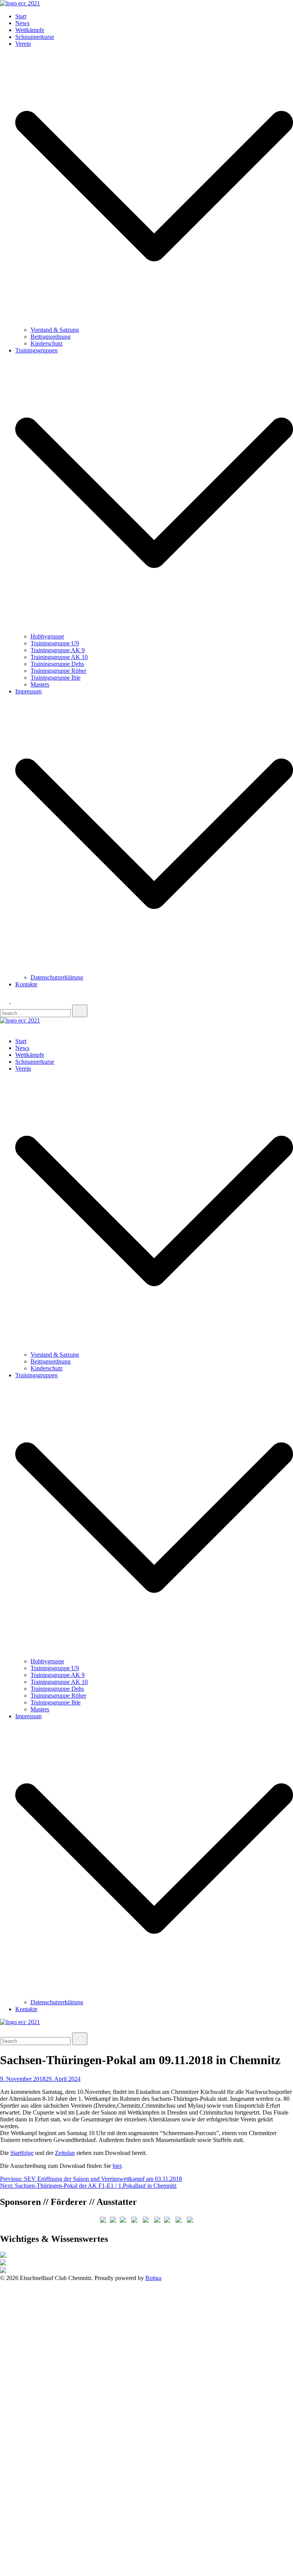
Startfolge (22, 2153)
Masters (40, 684)
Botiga (153, 2278)
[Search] (80, 1011)
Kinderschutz (47, 343)
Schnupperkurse (35, 37)
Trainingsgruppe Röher (58, 671)
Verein (23, 44)
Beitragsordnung (51, 337)
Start (21, 16)
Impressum (28, 691)
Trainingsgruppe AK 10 (59, 657)
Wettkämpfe (30, 30)
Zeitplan (65, 2153)
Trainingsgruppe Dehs (57, 664)
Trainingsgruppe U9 (55, 643)
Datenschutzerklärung (57, 977)
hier (117, 2166)
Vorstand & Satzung (55, 330)
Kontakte (26, 984)
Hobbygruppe (47, 636)
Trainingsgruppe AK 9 (58, 650)
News (22, 23)
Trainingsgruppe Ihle (56, 678)
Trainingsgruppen (36, 350)
